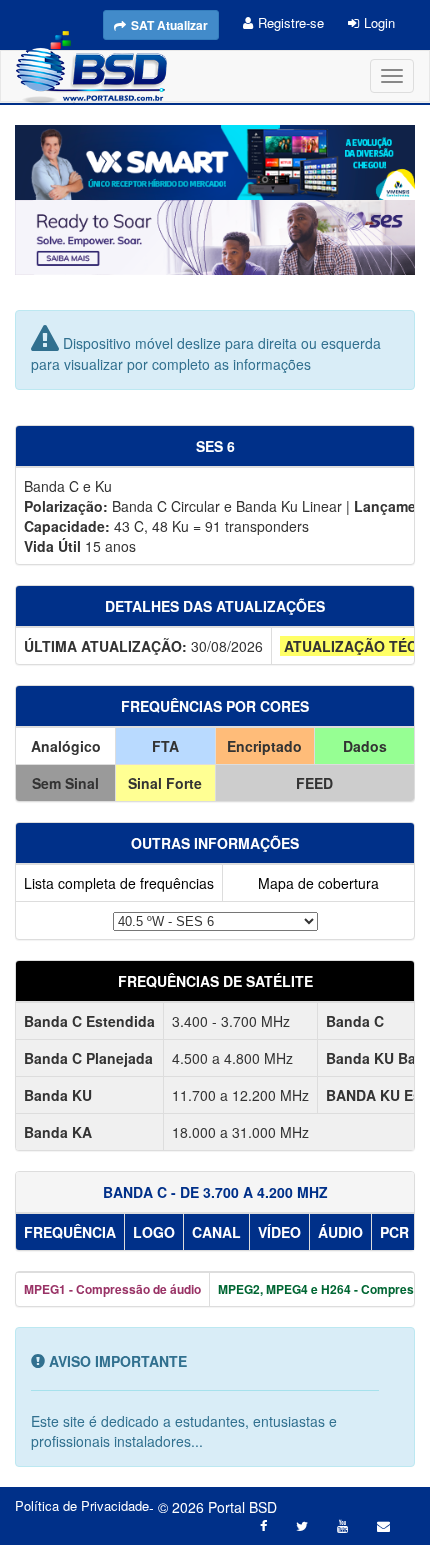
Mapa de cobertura (318, 883)
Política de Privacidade (82, 1506)
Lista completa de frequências (119, 883)
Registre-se (291, 22)
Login (379, 22)
